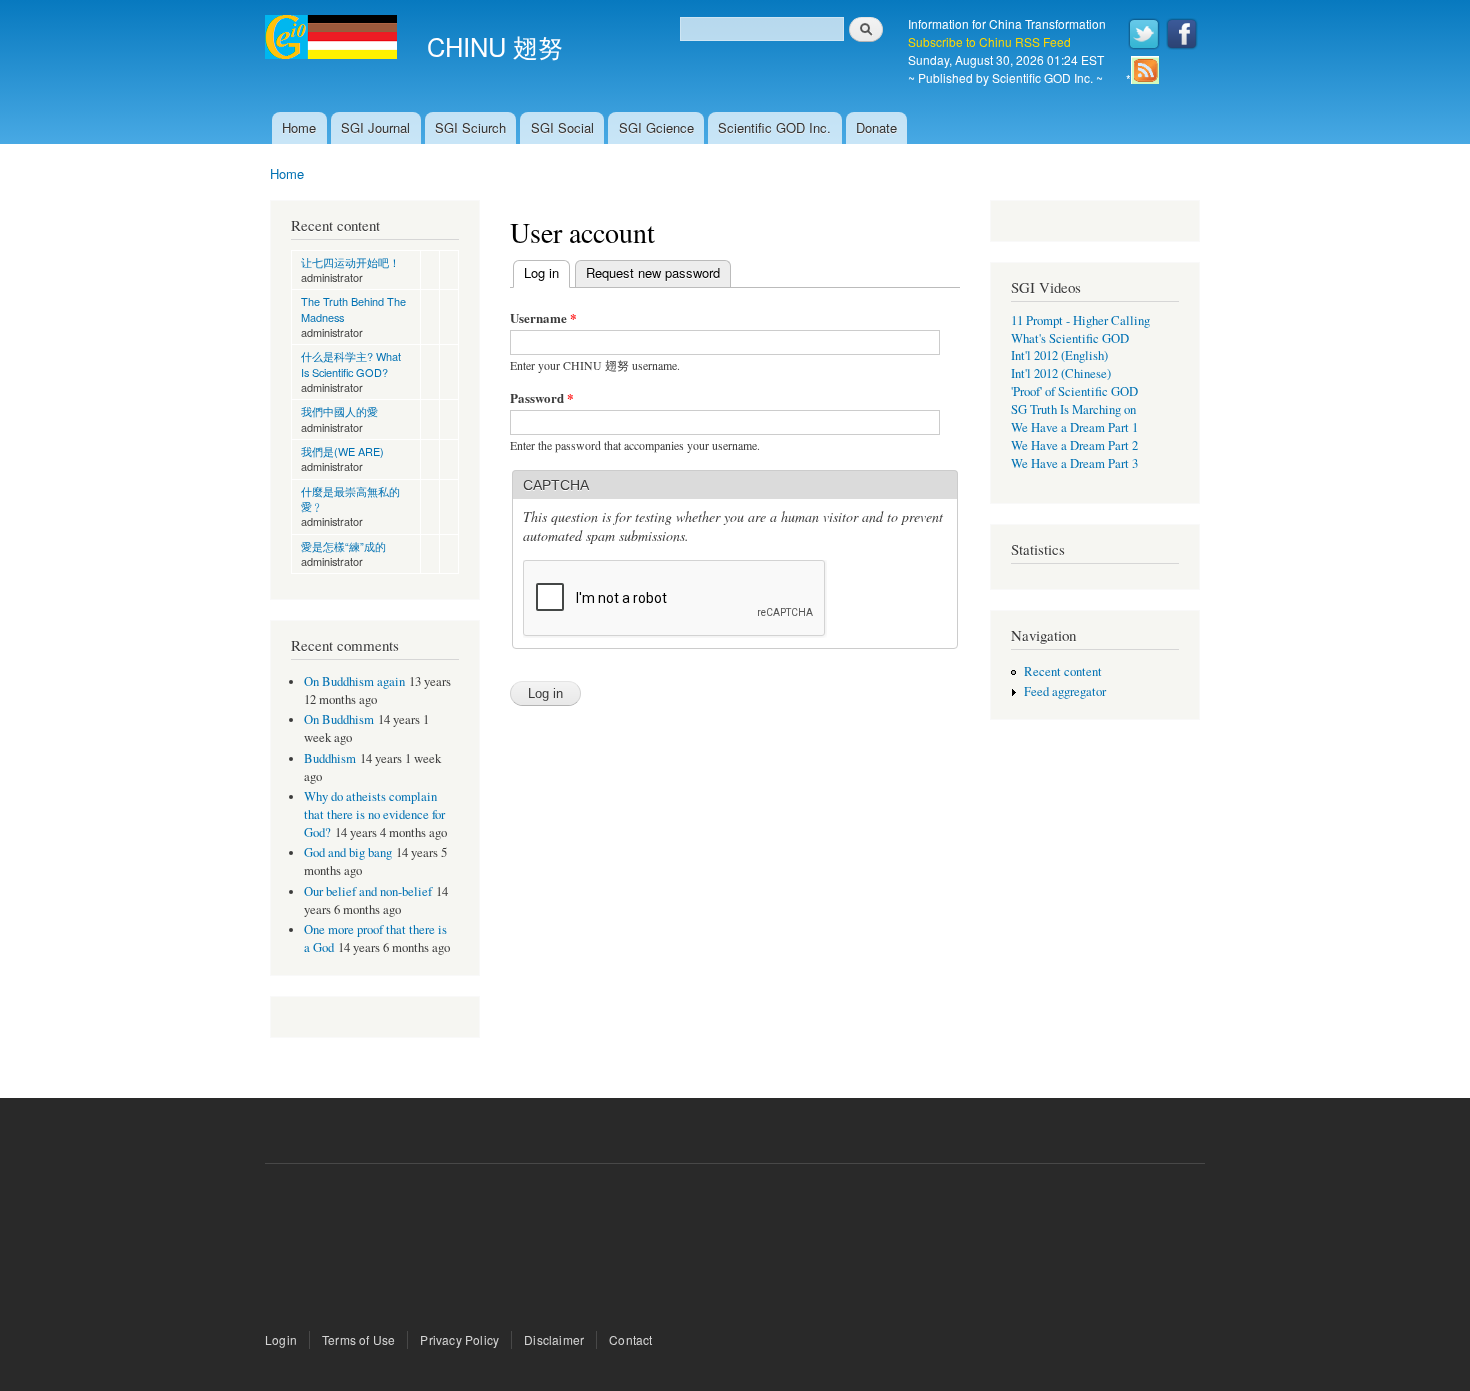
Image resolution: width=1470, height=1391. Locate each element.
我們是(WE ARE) (342, 451)
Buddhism (330, 758)
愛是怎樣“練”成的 (343, 546)
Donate (876, 127)
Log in (547, 272)
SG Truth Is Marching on (1073, 409)
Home (299, 127)
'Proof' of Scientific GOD (1074, 391)
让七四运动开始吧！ (350, 262)
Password (542, 397)
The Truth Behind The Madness (353, 308)
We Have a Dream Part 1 (1074, 427)
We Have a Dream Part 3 (1074, 463)
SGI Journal (375, 127)
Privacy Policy (459, 1339)
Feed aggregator (1065, 691)
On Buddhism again (354, 681)
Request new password (653, 272)
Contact (630, 1339)
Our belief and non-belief (368, 891)
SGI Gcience (656, 127)
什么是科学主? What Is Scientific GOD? (351, 363)
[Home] (333, 39)
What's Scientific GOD (1070, 338)
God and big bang (348, 852)
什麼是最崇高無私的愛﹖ (350, 498)
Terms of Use (358, 1339)
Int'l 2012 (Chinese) (1061, 373)
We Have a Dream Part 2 (1074, 445)
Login (281, 1339)
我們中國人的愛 (339, 411)
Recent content (1063, 671)
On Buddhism (339, 719)
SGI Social (562, 127)
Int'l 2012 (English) (1059, 355)
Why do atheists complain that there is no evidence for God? (374, 814)
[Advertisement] (735, 1249)
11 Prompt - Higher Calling (1080, 320)
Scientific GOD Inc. (774, 127)
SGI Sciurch (470, 127)
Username (543, 317)
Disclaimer (554, 1339)
